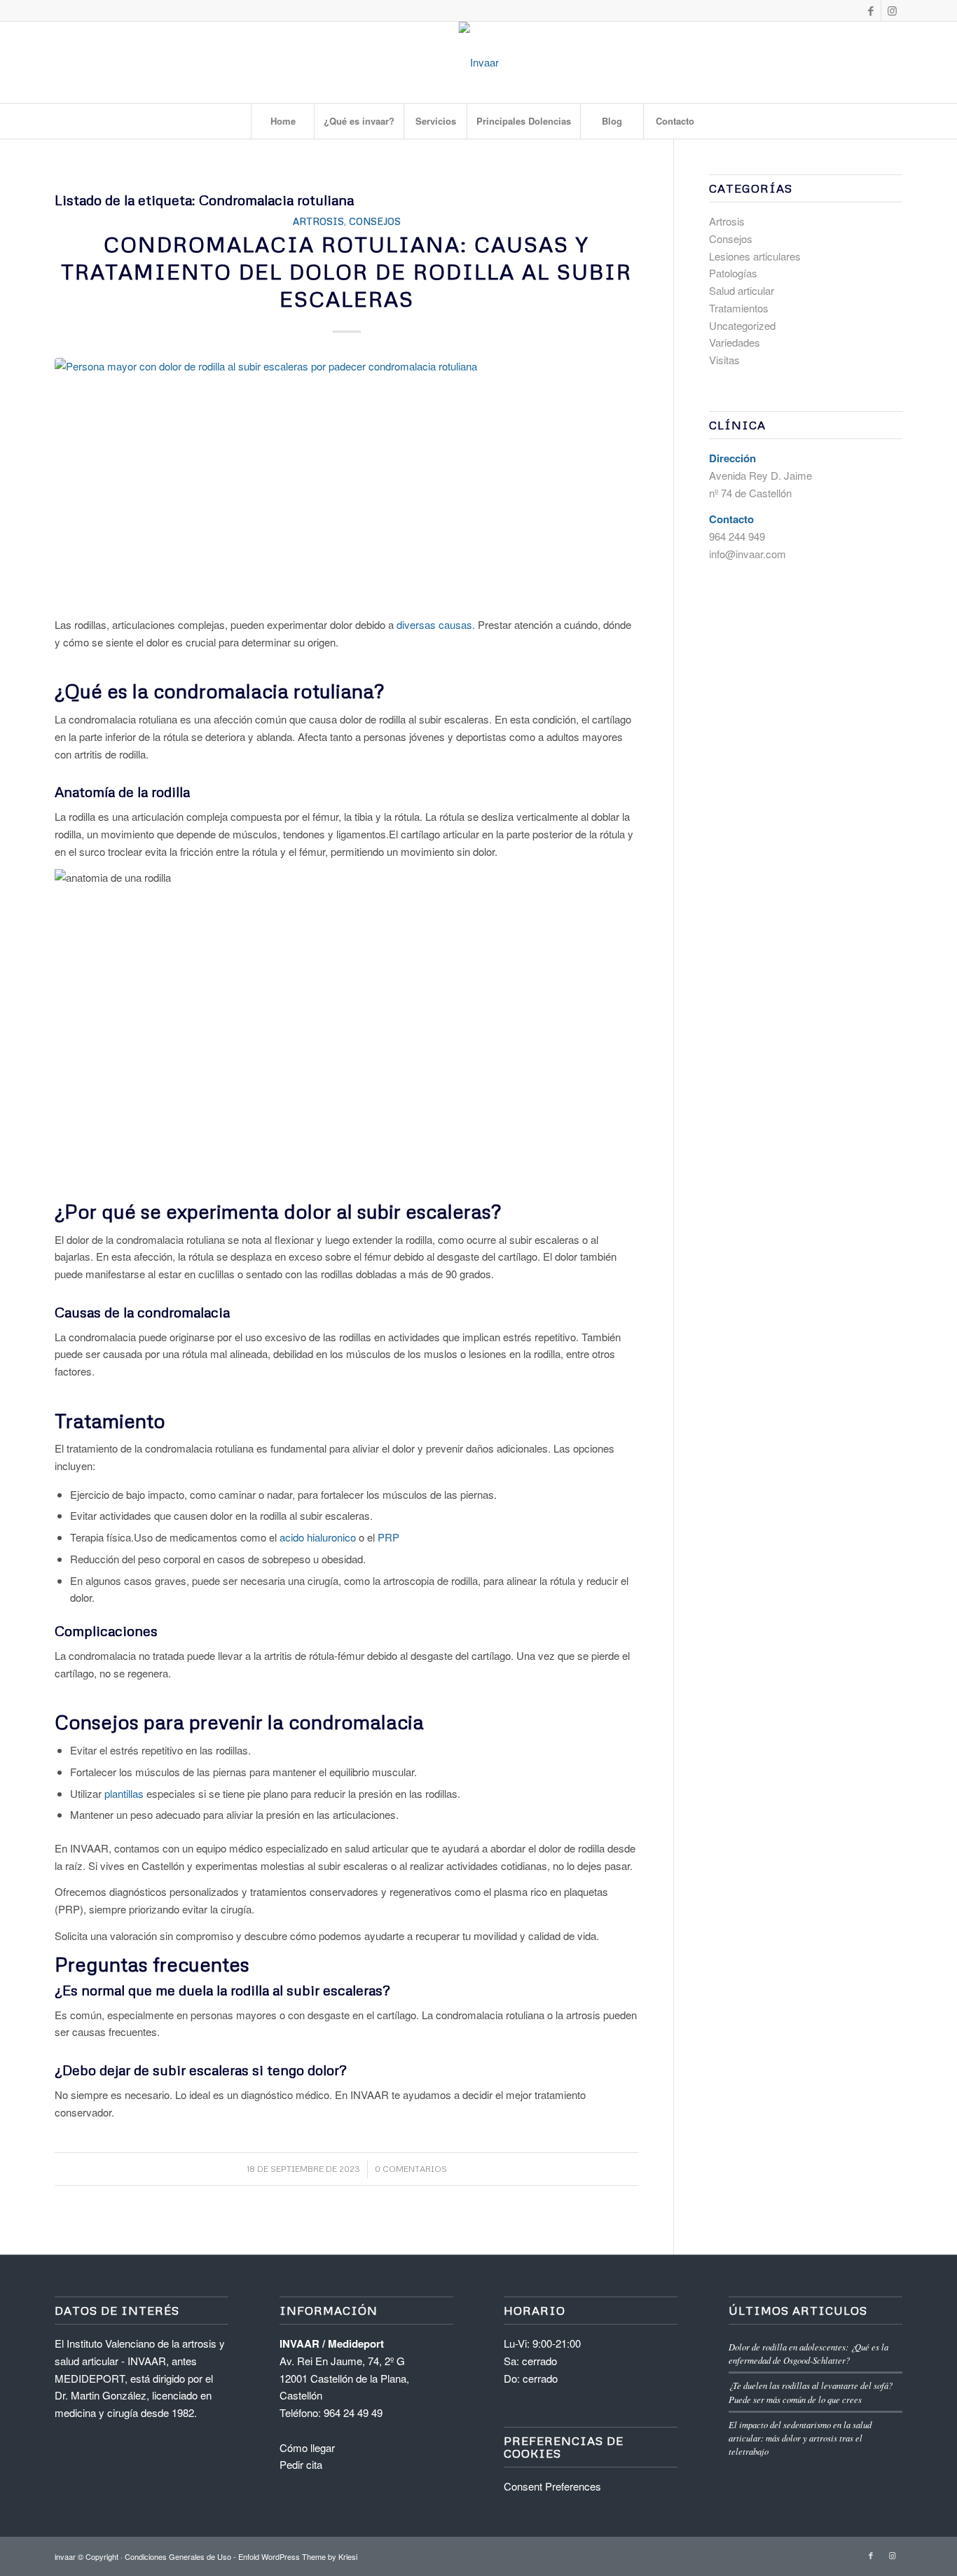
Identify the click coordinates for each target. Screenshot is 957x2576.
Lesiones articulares (755, 256)
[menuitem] (282, 121)
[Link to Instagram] (892, 11)
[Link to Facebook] (870, 11)
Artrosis (318, 221)
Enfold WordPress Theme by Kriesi (298, 2556)
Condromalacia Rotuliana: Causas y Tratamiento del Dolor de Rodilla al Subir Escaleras (346, 271)
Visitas (724, 360)
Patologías (733, 273)
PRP (388, 1537)
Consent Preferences (552, 2486)
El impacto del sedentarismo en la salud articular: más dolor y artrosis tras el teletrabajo (800, 2438)
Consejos (375, 221)
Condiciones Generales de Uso (178, 2556)
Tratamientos (739, 308)
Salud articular (742, 290)
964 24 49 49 (353, 2412)
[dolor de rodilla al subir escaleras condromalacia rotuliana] (346, 479)
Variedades (735, 342)
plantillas (125, 1793)
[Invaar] (479, 62)
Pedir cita (301, 2464)
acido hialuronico (318, 1537)
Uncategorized (742, 325)
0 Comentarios (411, 2169)
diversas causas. (436, 624)
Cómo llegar (307, 2447)
